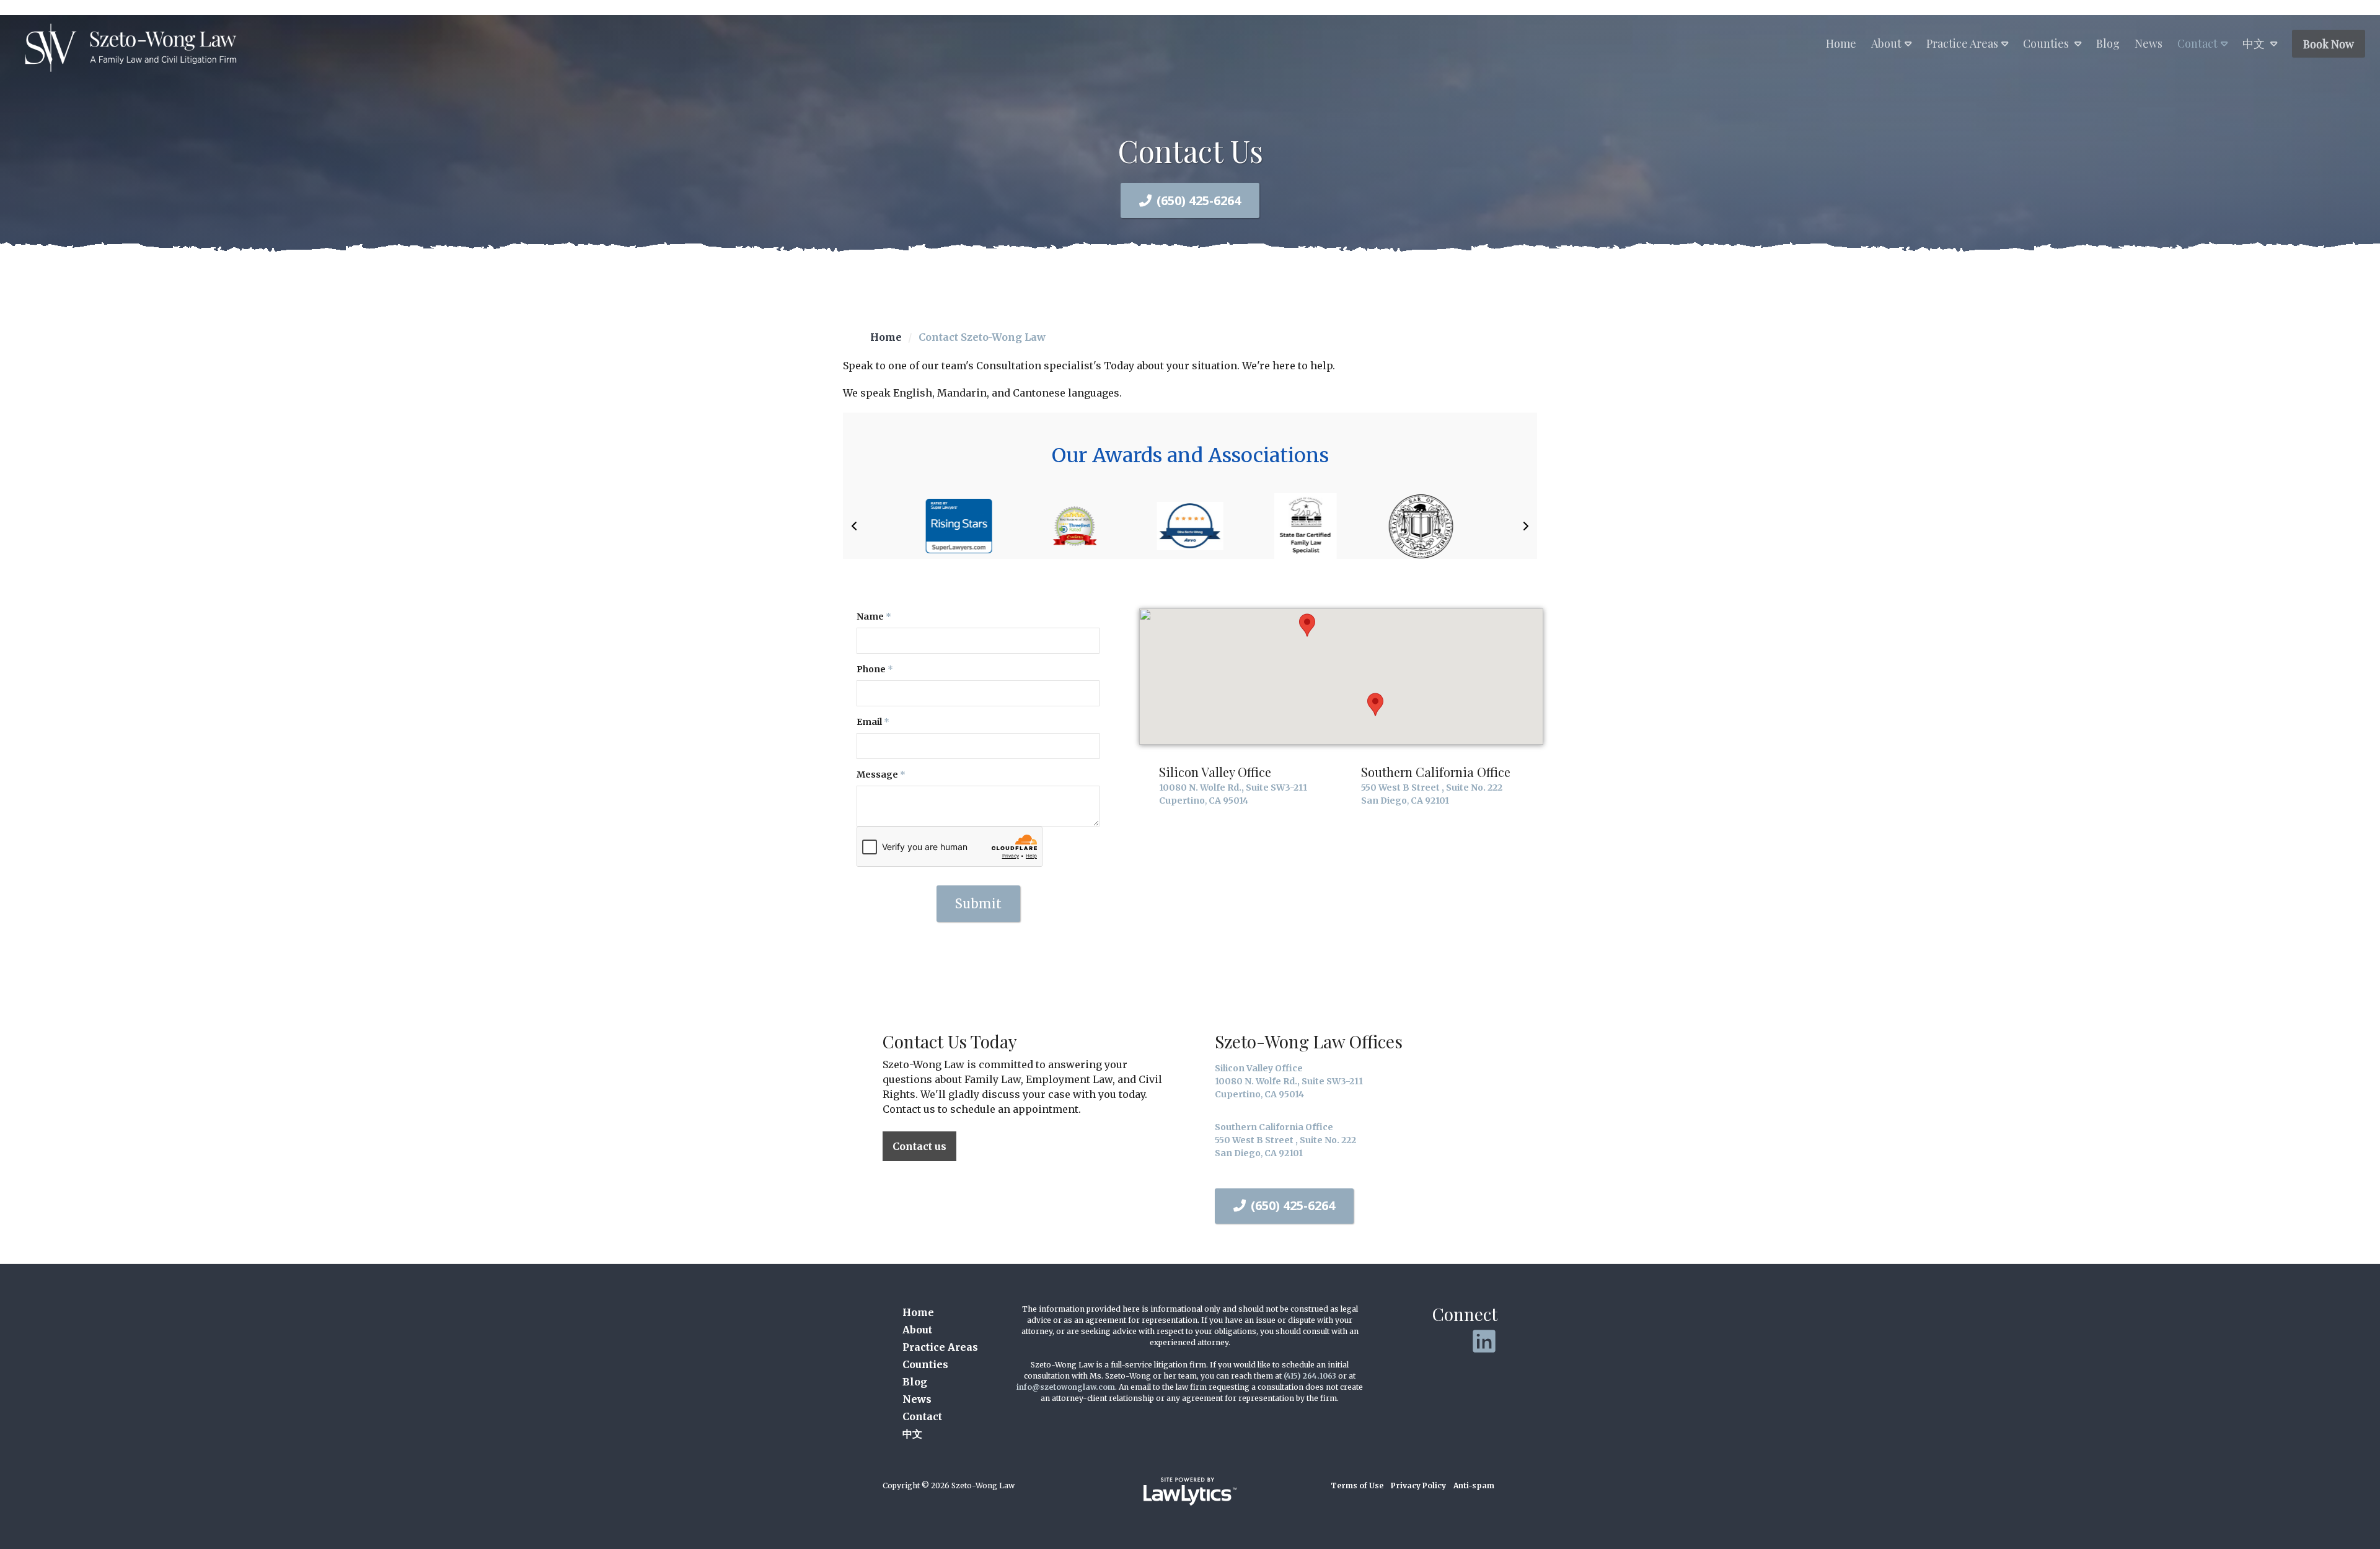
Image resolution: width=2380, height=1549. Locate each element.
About (1886, 43)
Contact (2197, 43)
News (2149, 43)
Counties (2047, 43)
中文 (2255, 43)
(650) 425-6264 (1199, 200)
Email (873, 722)
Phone (875, 669)
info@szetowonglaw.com (1066, 1387)
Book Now (2329, 44)
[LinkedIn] (1484, 1341)
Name (874, 617)
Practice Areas (1962, 43)
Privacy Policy (1418, 1485)
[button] (854, 526)
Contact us (919, 1146)
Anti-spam (1474, 1485)
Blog (2108, 43)
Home (1841, 43)
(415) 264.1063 (1310, 1376)
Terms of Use (1357, 1485)
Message (881, 774)
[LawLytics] (1190, 1491)
